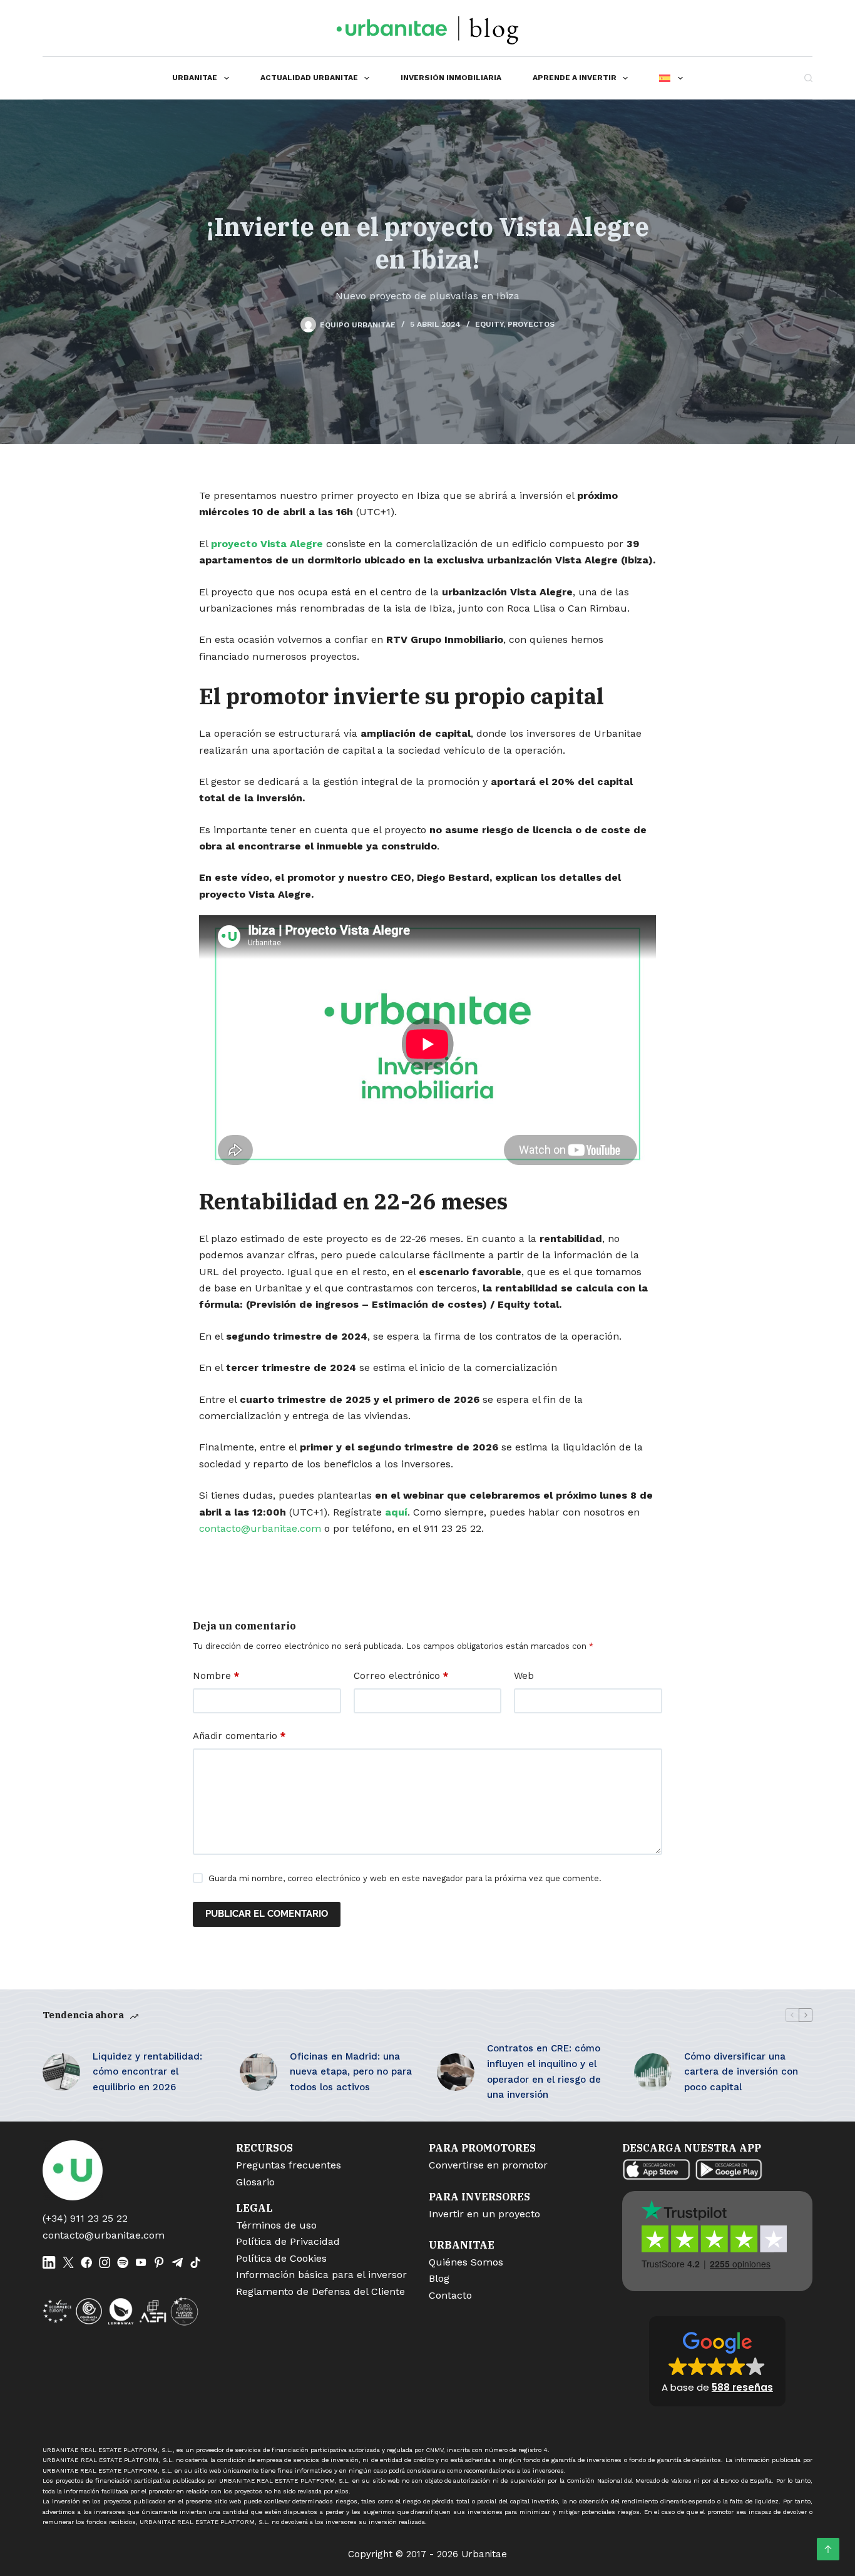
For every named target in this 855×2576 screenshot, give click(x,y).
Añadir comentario (239, 1736)
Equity (489, 324)
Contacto (450, 2295)
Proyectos (531, 324)
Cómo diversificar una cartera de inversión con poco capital (741, 2072)
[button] (717, 2361)
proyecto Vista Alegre (267, 544)
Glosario (255, 2182)
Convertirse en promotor (488, 2165)
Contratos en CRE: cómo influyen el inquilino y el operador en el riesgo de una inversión (544, 2071)
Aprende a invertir (575, 78)
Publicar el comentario (267, 1914)
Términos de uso (276, 2225)
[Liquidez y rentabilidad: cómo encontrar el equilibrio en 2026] (61, 2072)
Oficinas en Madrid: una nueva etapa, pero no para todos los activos (351, 2072)
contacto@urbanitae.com (260, 1528)
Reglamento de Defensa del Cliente (320, 2291)
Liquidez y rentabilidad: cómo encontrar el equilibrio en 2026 (147, 2072)
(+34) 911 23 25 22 (85, 2218)
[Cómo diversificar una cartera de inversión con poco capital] (653, 2072)
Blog (439, 2278)
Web (524, 1676)
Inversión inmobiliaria (451, 78)
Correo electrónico (401, 1676)
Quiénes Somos (466, 2262)
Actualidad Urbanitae (309, 78)
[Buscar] (808, 78)
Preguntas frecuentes (289, 2165)
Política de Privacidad (288, 2241)
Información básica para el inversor (321, 2275)
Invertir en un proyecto (484, 2214)
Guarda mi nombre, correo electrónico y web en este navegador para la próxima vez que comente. (405, 1878)
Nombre (216, 1676)
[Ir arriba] (828, 2549)
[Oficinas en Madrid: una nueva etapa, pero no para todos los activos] (259, 2072)
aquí (396, 1512)
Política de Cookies (281, 2258)
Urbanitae (195, 78)
